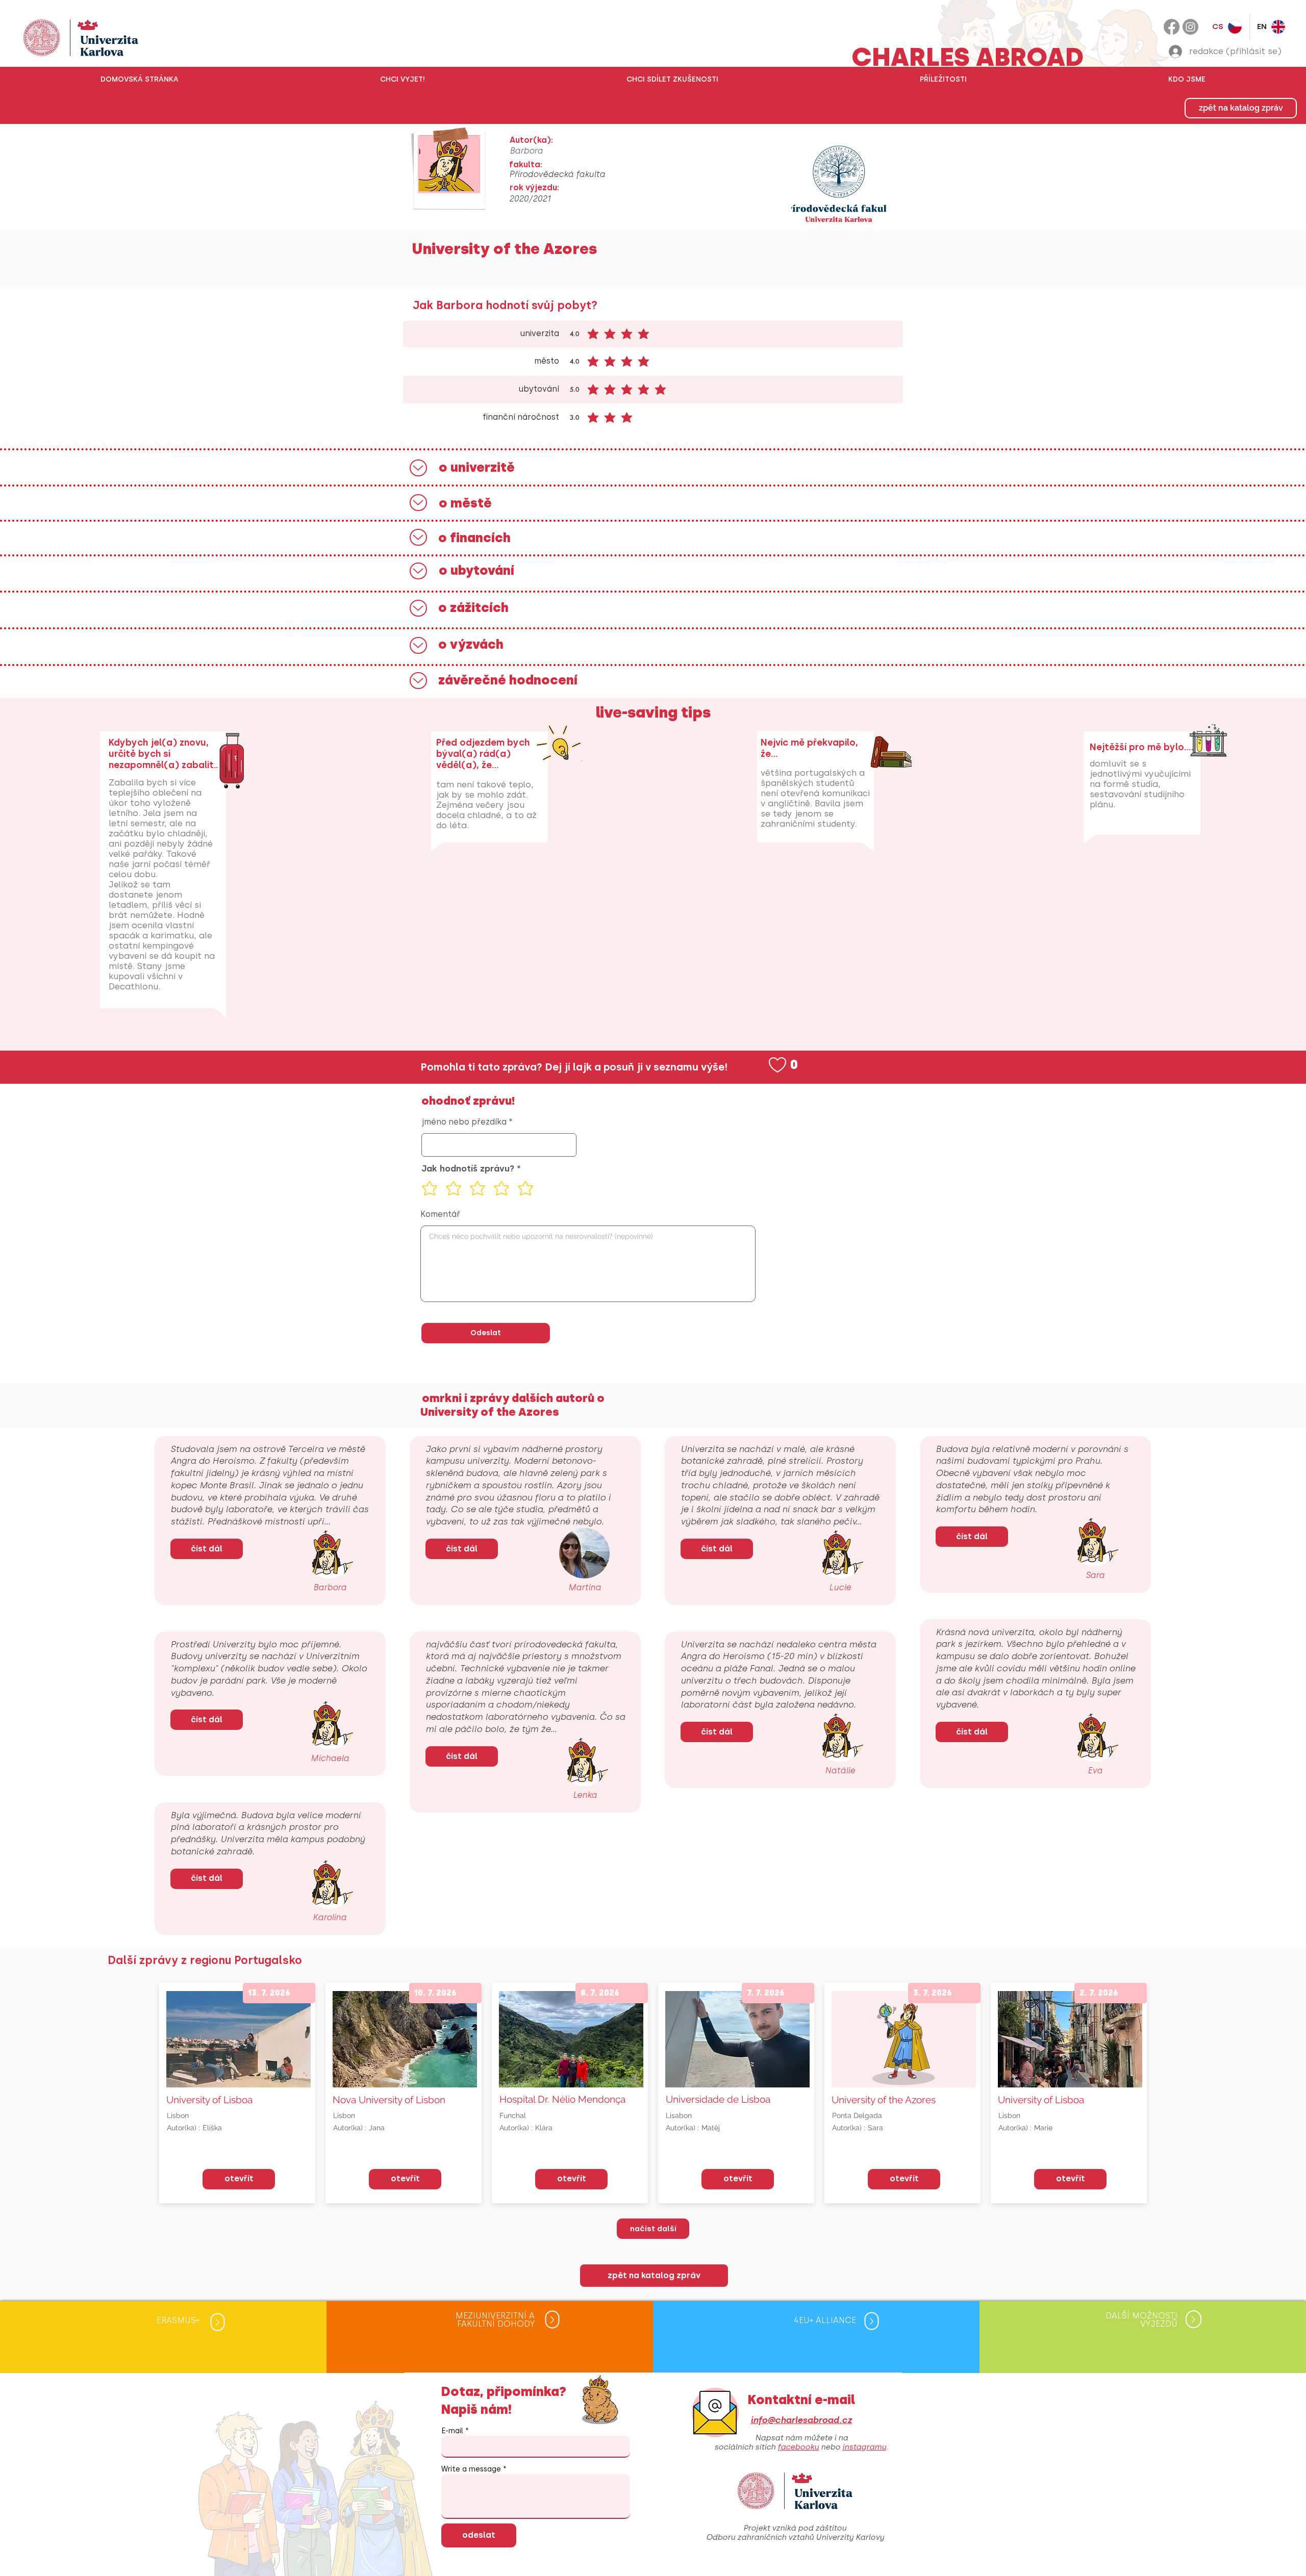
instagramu (864, 2447)
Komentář (440, 1214)
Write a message (471, 2469)
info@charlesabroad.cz (801, 2420)
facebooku (798, 2447)
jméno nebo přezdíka (464, 1122)
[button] (402, 80)
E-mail (452, 2431)
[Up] (418, 468)
